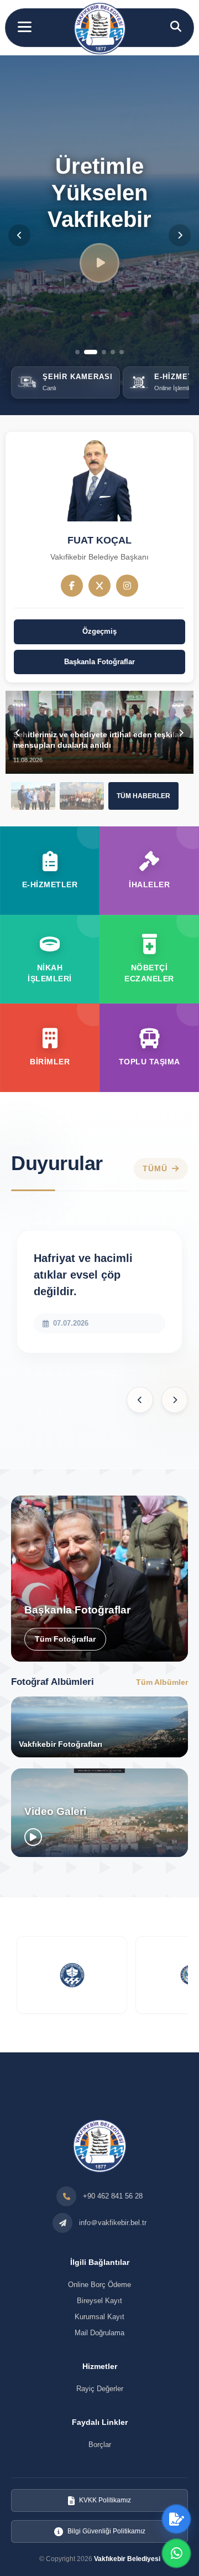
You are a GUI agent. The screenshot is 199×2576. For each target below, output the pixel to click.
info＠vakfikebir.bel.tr (113, 2223)
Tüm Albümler (162, 1682)
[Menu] (25, 27)
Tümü (155, 1169)
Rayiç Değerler (100, 2389)
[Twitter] (99, 586)
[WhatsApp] (176, 2553)
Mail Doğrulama (99, 2333)
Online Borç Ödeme (99, 2285)
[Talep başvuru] (176, 2519)
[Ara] (176, 27)
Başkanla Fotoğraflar (99, 662)
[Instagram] (127, 586)
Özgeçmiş (99, 631)
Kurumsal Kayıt (99, 2317)
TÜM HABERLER (143, 796)
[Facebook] (72, 586)
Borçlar (100, 2445)
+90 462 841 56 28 (113, 2196)
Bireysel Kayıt (99, 2301)
